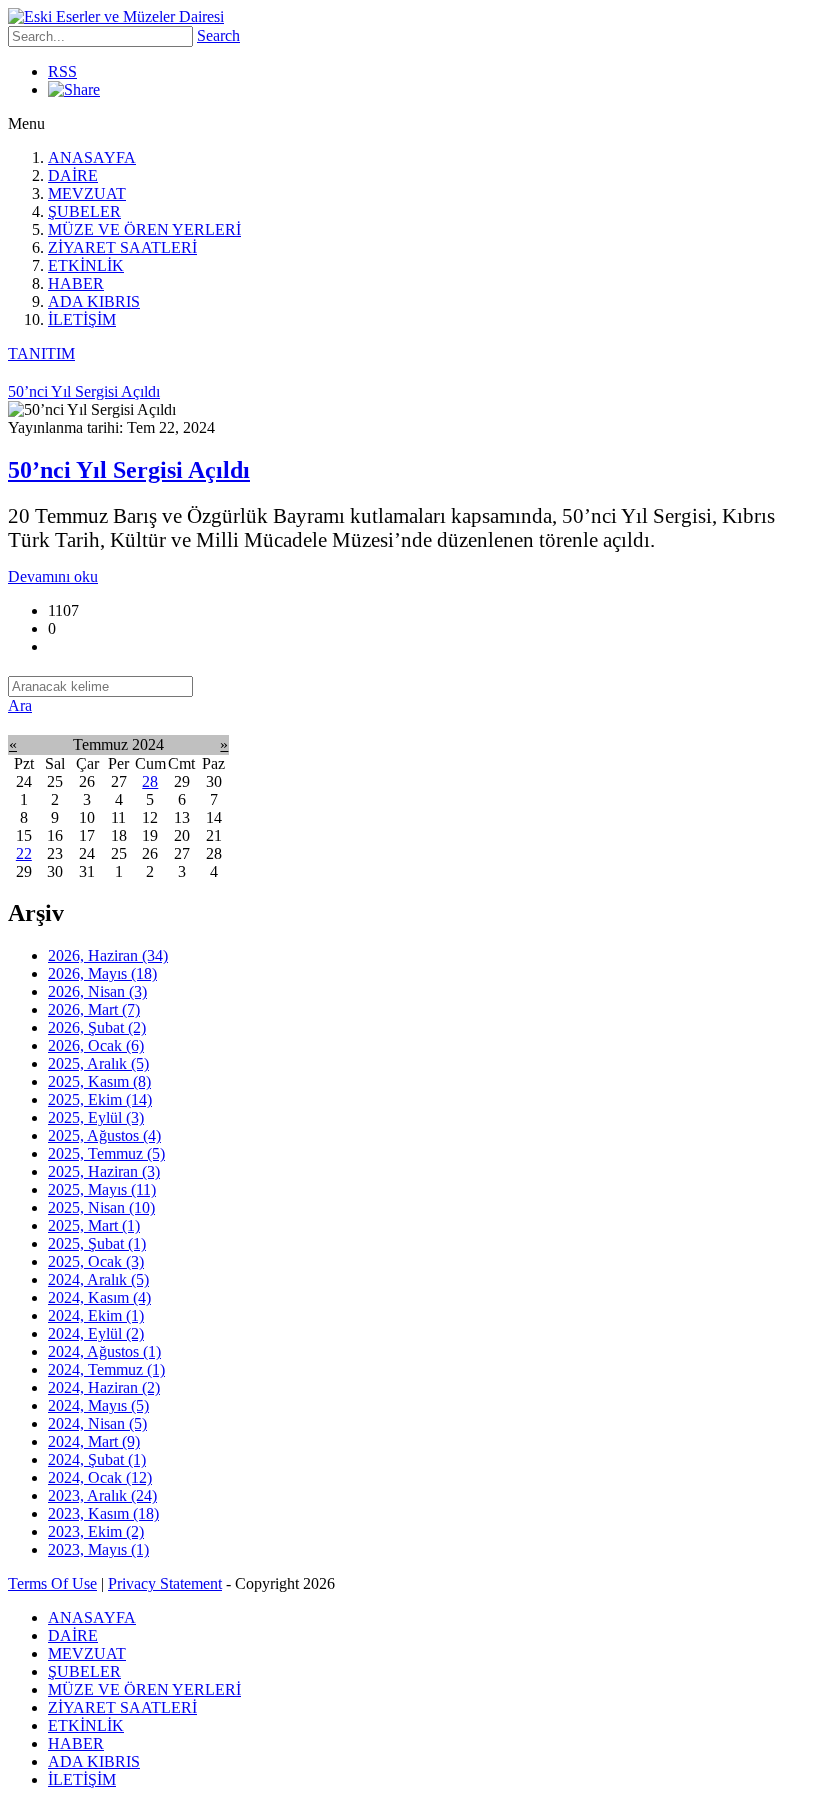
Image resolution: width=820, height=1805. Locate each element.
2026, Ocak (96, 1045)
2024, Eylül (96, 1333)
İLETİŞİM (82, 319)
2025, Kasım (99, 1081)
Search (218, 35)
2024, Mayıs (98, 1405)
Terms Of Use (52, 1583)
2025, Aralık (98, 1063)
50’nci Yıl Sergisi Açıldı (129, 470)
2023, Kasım (103, 1513)
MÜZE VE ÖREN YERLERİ (144, 229)
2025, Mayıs (102, 1189)
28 (150, 781)
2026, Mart (94, 1009)
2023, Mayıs (98, 1549)
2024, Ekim (96, 1315)
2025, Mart (94, 1225)
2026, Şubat (97, 1027)
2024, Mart (94, 1441)
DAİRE (73, 175)
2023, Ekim (96, 1531)
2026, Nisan (97, 991)
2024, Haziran (104, 1387)
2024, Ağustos (104, 1351)
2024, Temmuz (106, 1369)
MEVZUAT (87, 193)
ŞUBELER (84, 211)
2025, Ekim (100, 1099)
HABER (76, 283)
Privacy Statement (165, 1583)
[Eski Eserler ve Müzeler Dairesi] (116, 16)
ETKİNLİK (86, 265)
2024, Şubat (97, 1459)
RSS (62, 71)
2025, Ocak (96, 1261)
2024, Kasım (99, 1297)
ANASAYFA (92, 157)
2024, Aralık (98, 1279)
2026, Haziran (108, 955)
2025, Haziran (104, 1171)
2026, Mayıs (102, 973)
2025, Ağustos (104, 1135)
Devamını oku (53, 576)
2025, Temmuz (106, 1153)
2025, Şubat (97, 1243)
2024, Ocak (100, 1477)
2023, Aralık (102, 1495)
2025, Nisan (101, 1207)
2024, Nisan (97, 1423)
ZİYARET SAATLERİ (122, 247)
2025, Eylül (96, 1117)
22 (24, 853)
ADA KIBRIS (94, 301)
